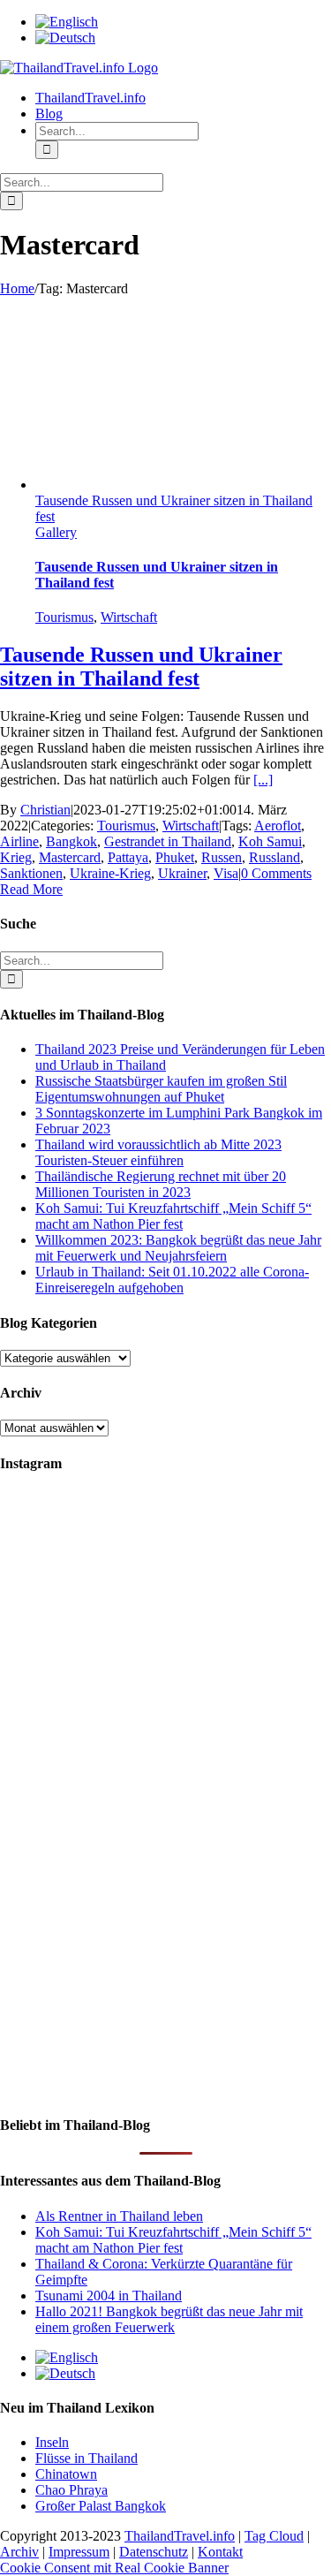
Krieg (16, 857)
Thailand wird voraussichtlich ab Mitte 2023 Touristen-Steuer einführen (158, 1152)
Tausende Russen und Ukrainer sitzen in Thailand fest (141, 667)
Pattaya (128, 857)
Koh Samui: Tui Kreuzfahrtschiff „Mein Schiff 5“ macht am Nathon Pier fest (173, 1216)
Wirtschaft (129, 617)
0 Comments (276, 873)
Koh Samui (270, 841)
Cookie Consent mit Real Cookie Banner (114, 2568)
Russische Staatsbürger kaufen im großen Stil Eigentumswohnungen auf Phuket (161, 1089)
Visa (226, 873)
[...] (263, 780)
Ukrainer (182, 873)
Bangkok (71, 841)
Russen (222, 857)
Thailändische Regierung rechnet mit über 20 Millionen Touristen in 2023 (161, 1184)
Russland (275, 857)
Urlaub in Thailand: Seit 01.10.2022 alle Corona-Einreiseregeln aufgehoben (172, 1280)
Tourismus (64, 617)
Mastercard (70, 857)
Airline (19, 841)
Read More (31, 889)
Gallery (56, 532)
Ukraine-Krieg (110, 873)
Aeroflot (278, 826)
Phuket (175, 857)
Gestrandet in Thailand (168, 841)
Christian (45, 810)
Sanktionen (31, 873)
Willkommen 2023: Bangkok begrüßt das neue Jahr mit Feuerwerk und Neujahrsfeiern (178, 1248)
